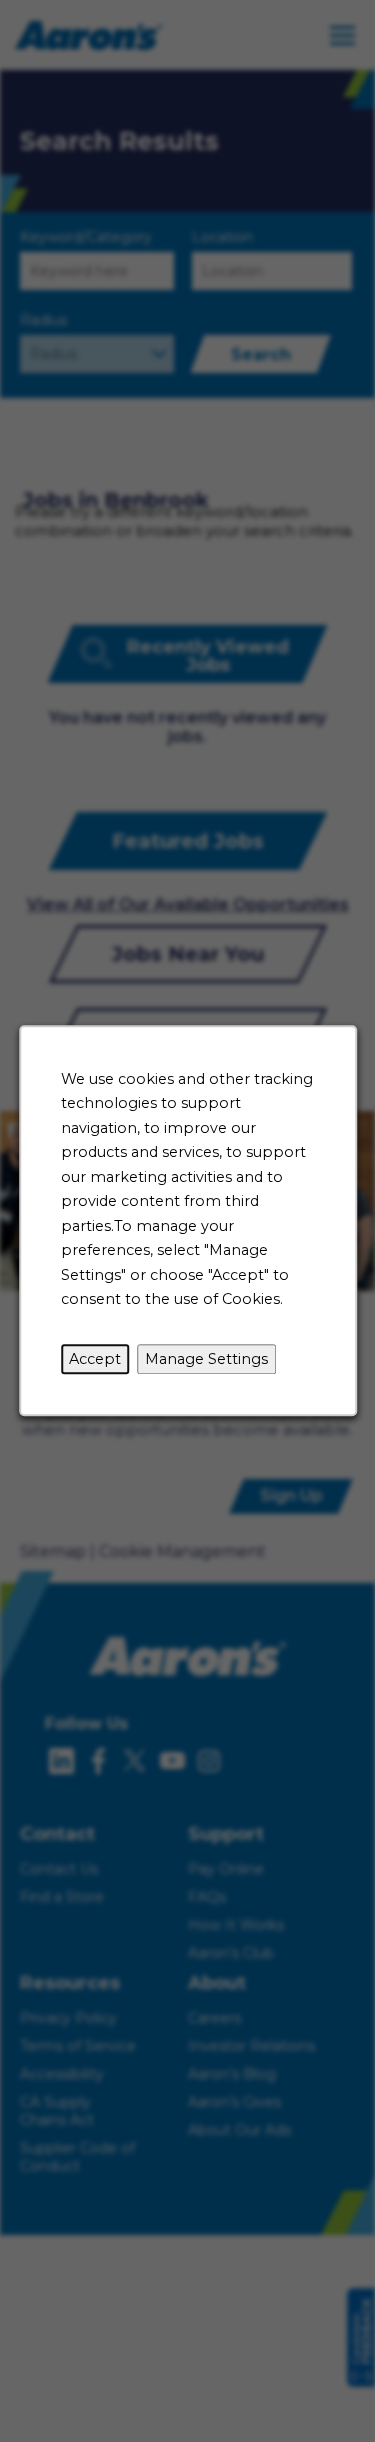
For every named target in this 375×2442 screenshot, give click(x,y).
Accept (95, 1359)
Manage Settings (206, 1359)
